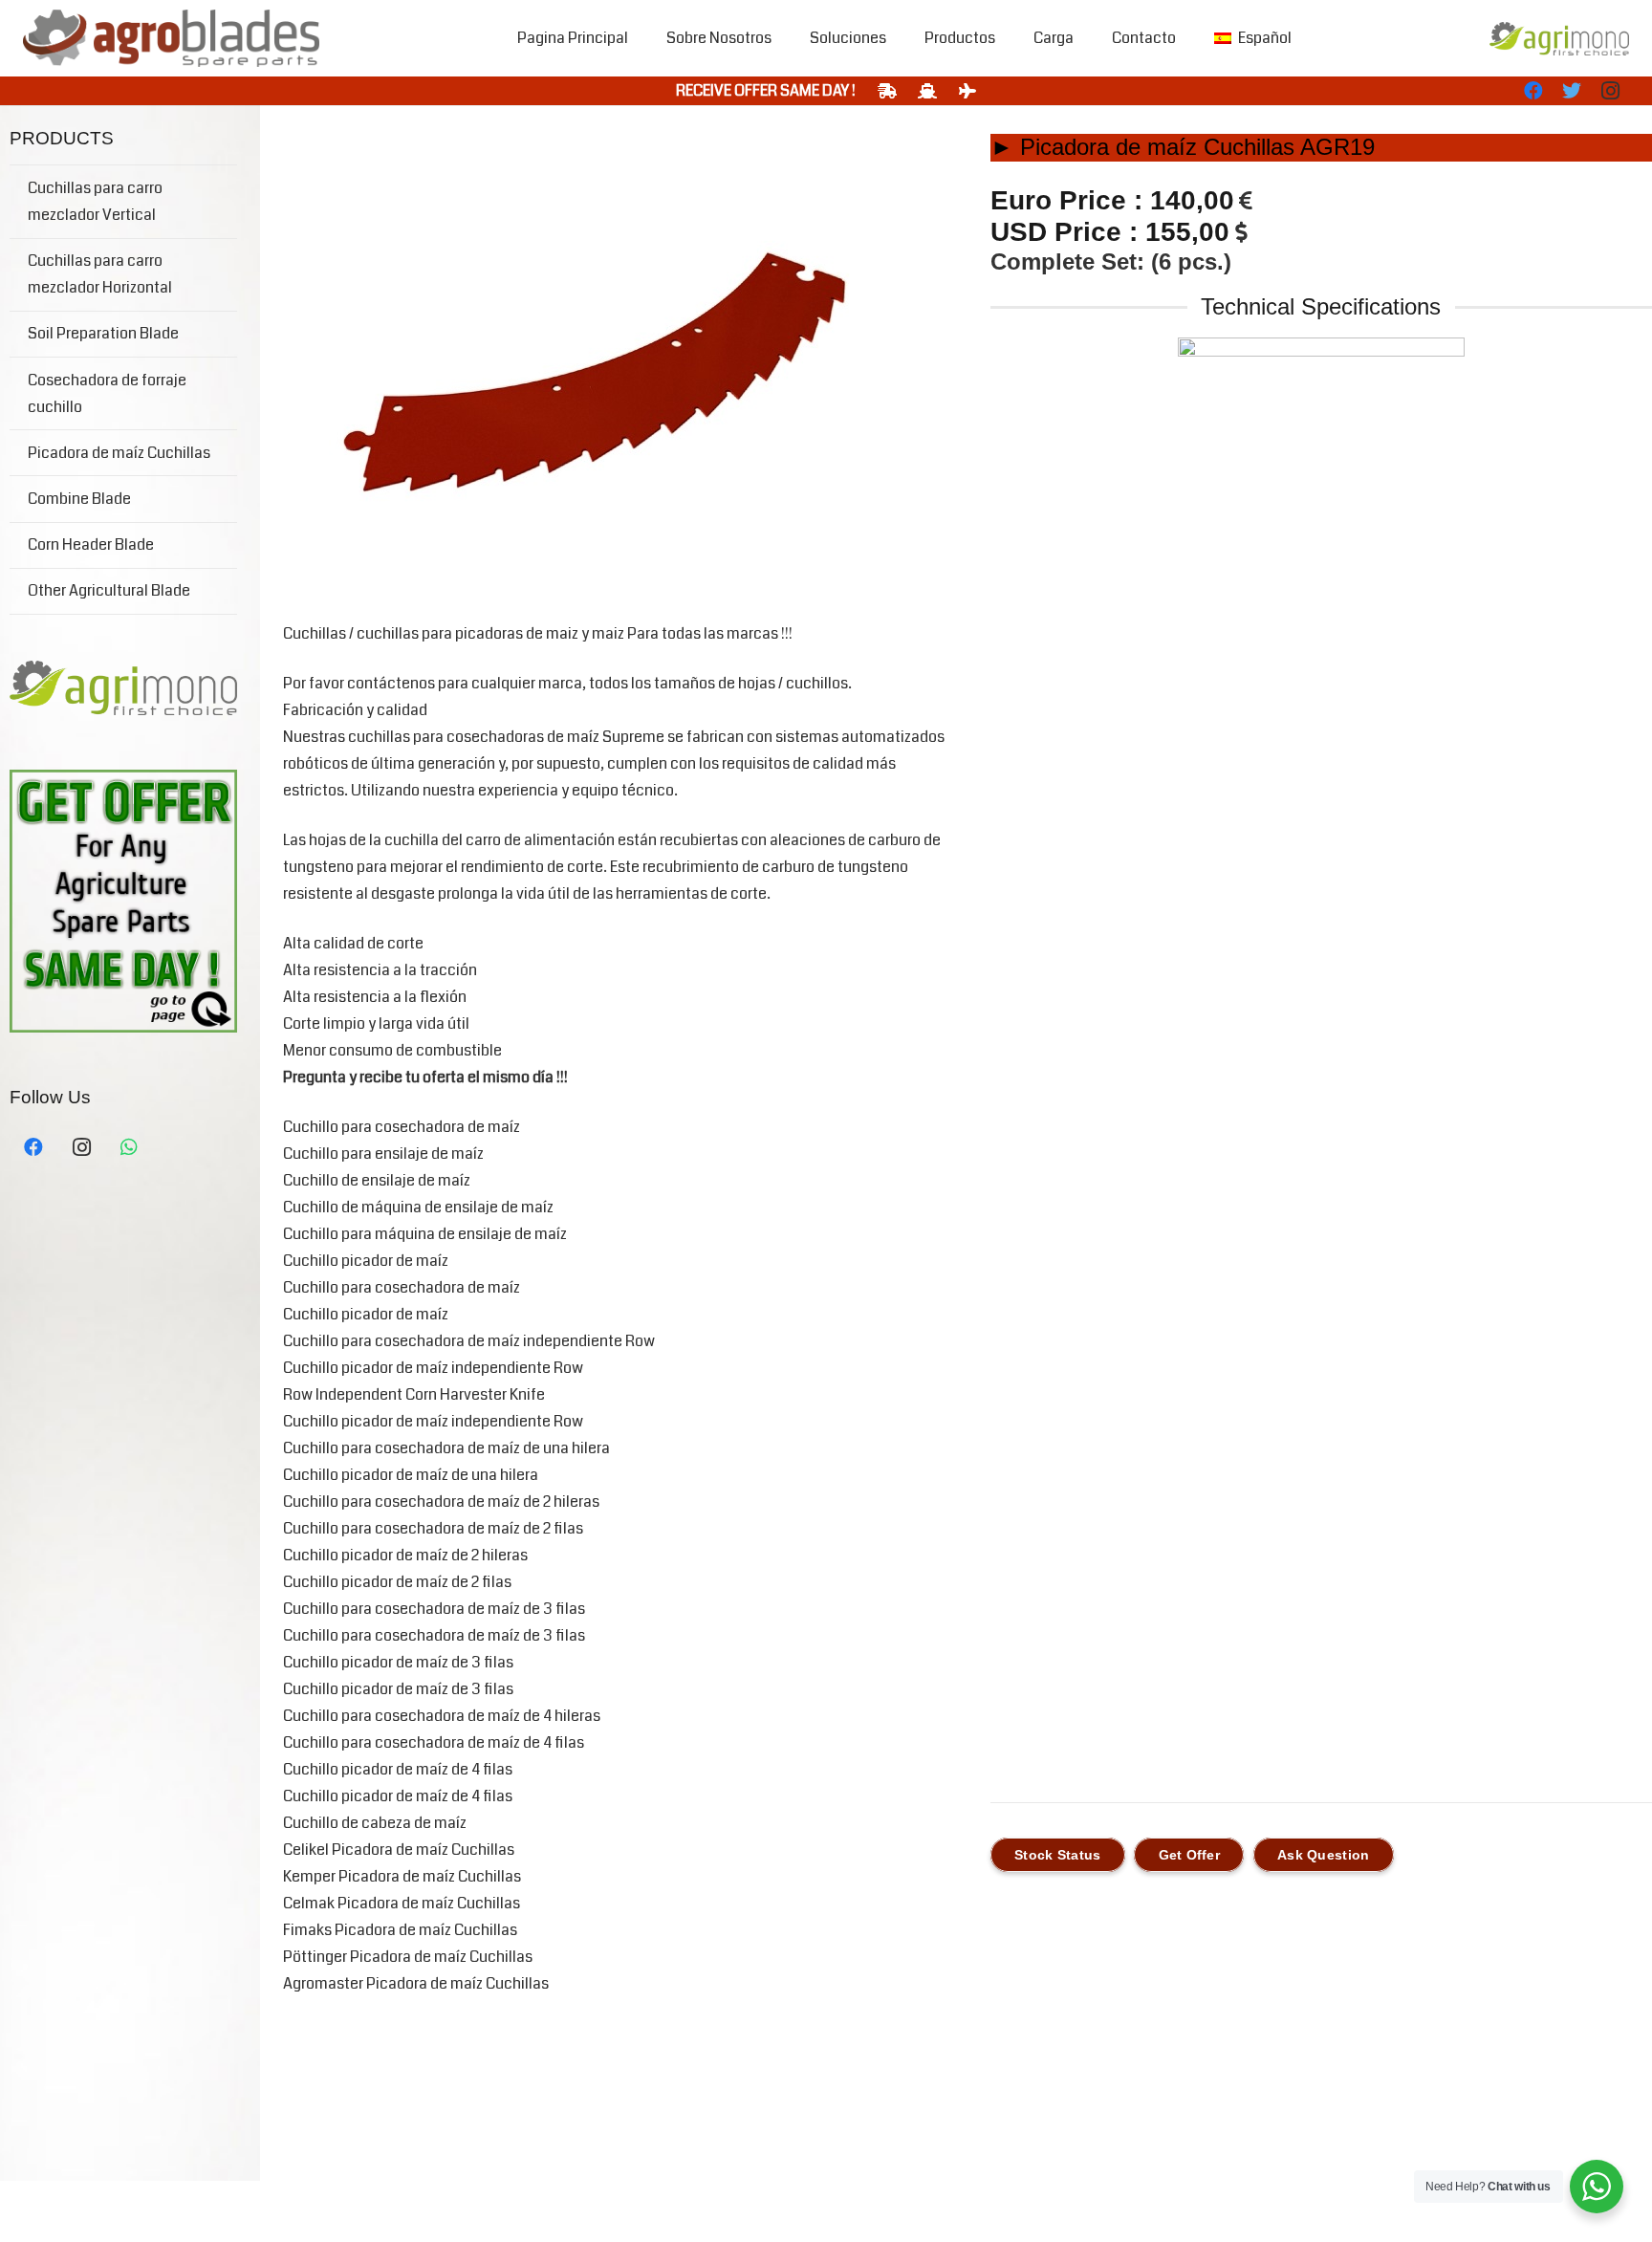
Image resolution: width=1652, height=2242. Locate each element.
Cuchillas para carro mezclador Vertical (95, 201)
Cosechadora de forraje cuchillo (107, 393)
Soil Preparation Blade (103, 333)
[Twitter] (1572, 91)
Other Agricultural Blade (109, 590)
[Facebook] (1533, 91)
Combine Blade (79, 499)
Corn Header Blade (91, 544)
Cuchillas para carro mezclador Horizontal (100, 274)
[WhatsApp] (129, 1147)
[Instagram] (1610, 91)
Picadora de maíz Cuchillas (119, 453)
